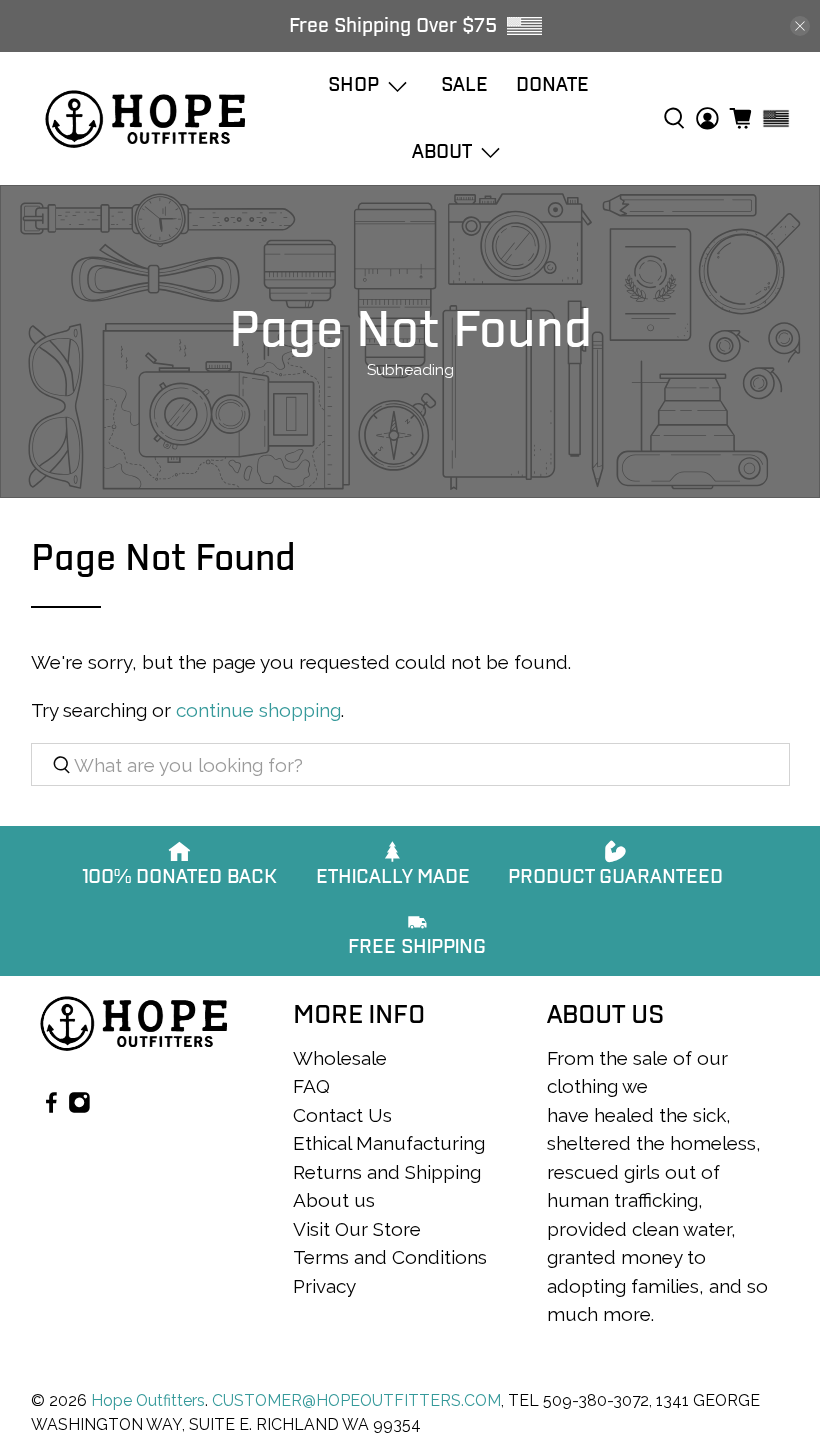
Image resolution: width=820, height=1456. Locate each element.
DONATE (552, 84)
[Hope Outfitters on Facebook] (51, 1107)
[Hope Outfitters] (145, 119)
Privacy (324, 1286)
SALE (464, 84)
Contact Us (342, 1115)
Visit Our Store (357, 1229)
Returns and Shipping (387, 1172)
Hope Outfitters (148, 1400)
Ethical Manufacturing (389, 1143)
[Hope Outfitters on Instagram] (79, 1107)
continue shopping (258, 710)
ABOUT (442, 151)
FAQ (311, 1086)
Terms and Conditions (390, 1257)
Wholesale (340, 1058)
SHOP (353, 84)
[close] (800, 26)
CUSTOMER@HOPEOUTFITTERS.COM (356, 1400)
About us (334, 1200)
